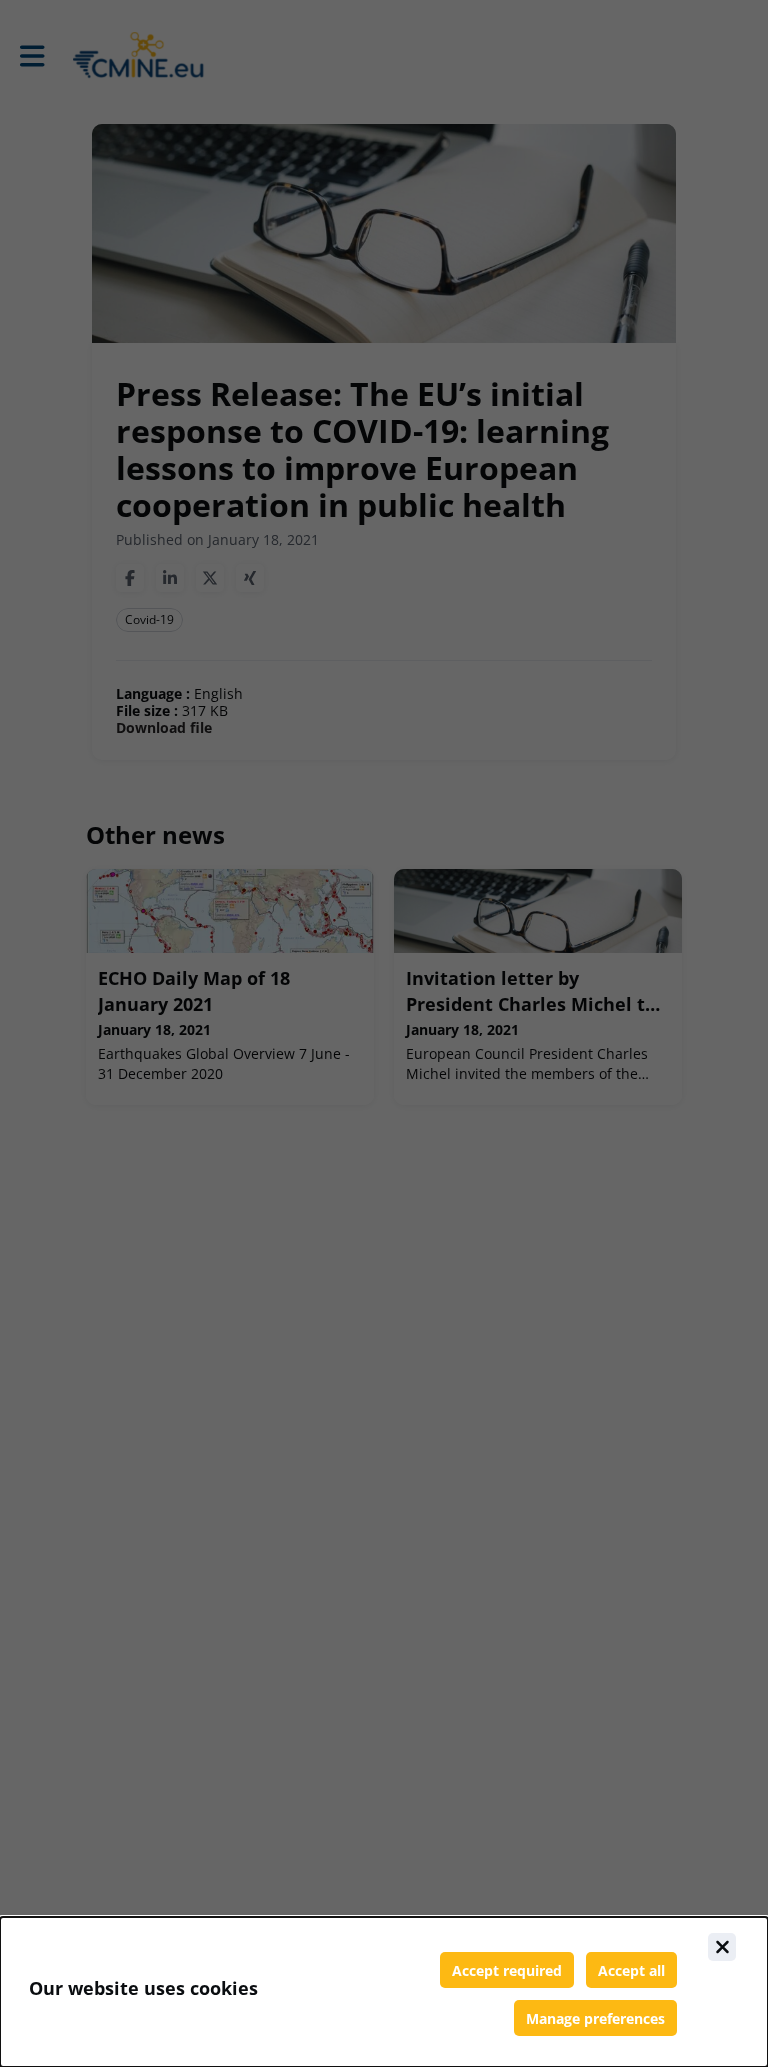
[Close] (722, 1947)
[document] (384, 1992)
